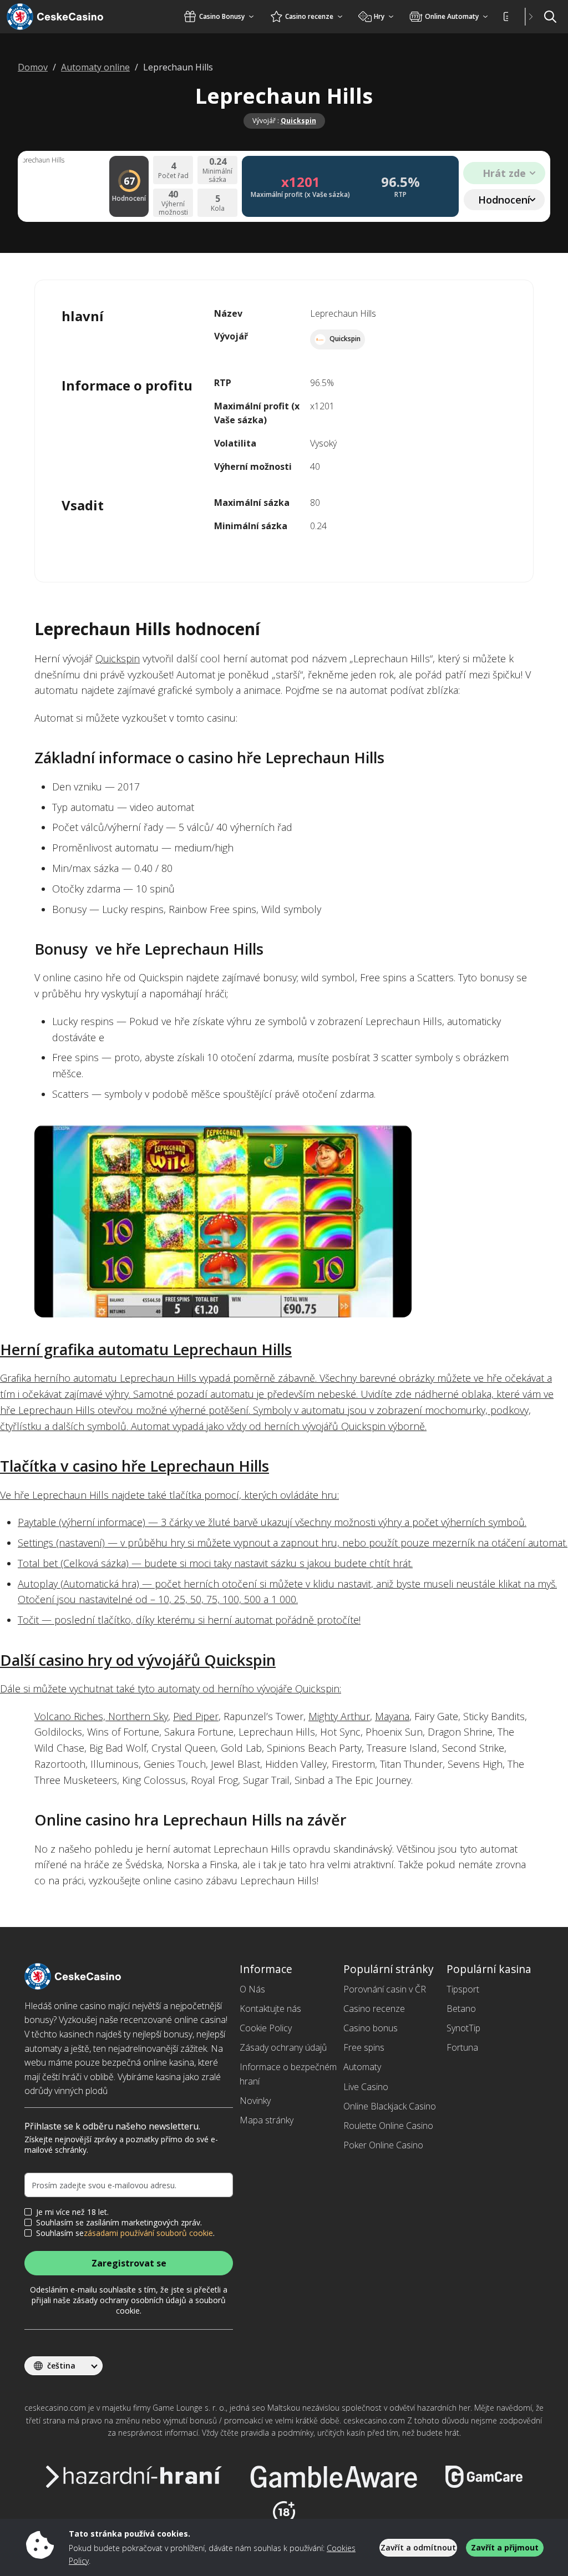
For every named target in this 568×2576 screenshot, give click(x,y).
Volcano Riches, (71, 1716)
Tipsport (463, 1989)
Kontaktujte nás (270, 2009)
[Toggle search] (550, 17)
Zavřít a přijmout (505, 2547)
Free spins (364, 2047)
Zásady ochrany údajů (283, 2047)
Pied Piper (196, 1716)
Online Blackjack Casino (390, 2106)
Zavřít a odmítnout (418, 2547)
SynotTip (463, 2028)
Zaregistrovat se (129, 2263)
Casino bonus (371, 2028)
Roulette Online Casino (388, 2126)
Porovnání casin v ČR (385, 1989)
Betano (461, 2009)
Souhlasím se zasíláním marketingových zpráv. (119, 2223)
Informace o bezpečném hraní (288, 2074)
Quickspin (298, 121)
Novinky (255, 2101)
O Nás (252, 1989)
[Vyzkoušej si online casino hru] (284, 1221)
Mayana (392, 1716)
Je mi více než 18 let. (72, 2212)
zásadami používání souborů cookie (148, 2233)
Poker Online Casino (383, 2145)
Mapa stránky (267, 2120)
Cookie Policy (266, 2028)
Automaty (362, 2067)
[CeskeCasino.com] (69, 17)
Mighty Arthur (339, 1716)
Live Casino (366, 2087)
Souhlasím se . (125, 2233)
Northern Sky (138, 1716)
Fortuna (462, 2047)
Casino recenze (374, 2009)
